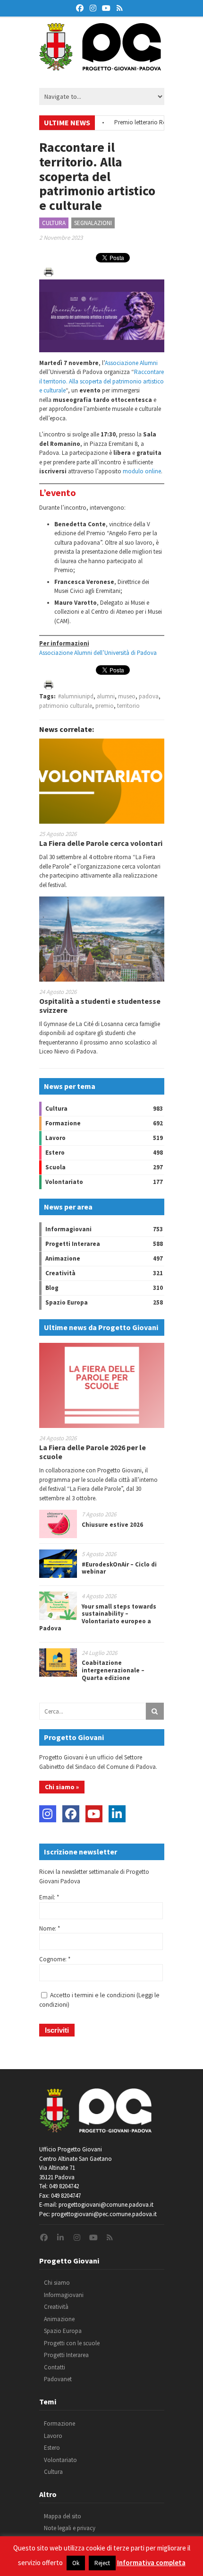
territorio (128, 706)
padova (149, 696)
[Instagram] (48, 1814)
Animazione (63, 1258)
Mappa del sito (63, 2516)
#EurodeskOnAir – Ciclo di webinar (119, 1568)
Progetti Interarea (73, 1244)
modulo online (142, 471)
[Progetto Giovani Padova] (100, 66)
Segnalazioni (93, 223)
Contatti (55, 2367)
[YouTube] (94, 1814)
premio (105, 706)
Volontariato (64, 1182)
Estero (55, 1153)
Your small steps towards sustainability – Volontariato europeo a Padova (98, 1618)
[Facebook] (71, 1814)
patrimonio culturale (66, 706)
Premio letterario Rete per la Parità (143, 122)
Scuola (55, 1167)
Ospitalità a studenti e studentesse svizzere (100, 1005)
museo (127, 696)
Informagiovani (68, 1229)
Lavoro (55, 1138)
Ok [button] (76, 2563)
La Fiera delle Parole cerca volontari (101, 843)
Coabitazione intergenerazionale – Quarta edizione (113, 1670)
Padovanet (58, 2379)
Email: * (49, 1897)
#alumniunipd (76, 696)
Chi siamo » (62, 1787)
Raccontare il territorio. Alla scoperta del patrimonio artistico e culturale (101, 381)
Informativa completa (151, 2563)
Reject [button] (102, 2563)
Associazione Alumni (131, 363)
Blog (52, 1288)
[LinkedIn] (117, 1814)
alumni (106, 696)
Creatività (60, 1273)
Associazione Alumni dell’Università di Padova (98, 653)
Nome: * (50, 1928)
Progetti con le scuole (72, 2343)
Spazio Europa (67, 1302)
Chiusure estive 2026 (112, 1525)
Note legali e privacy (70, 2528)
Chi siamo (57, 2283)
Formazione (63, 1123)
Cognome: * (55, 1959)
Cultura (54, 223)
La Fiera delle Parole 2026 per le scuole (93, 1452)
